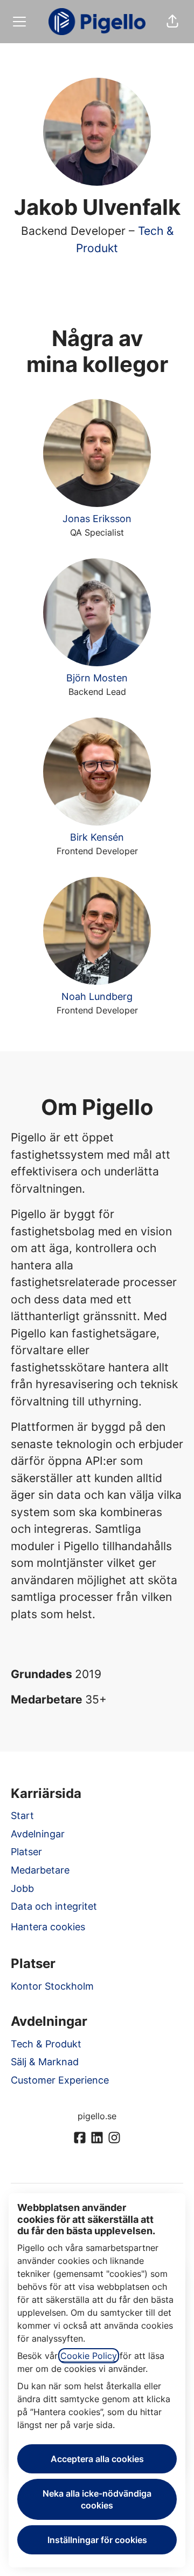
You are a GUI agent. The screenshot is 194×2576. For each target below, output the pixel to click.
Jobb (22, 1888)
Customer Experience (60, 2080)
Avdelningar (38, 1834)
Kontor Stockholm (52, 1986)
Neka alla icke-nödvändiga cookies (97, 2499)
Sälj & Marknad (45, 2062)
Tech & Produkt (46, 2044)
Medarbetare (40, 1870)
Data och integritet (54, 1906)
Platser (26, 1852)
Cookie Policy (89, 2356)
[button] (172, 22)
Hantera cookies (48, 1927)
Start (22, 1816)
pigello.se (97, 2116)
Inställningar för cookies (97, 2540)
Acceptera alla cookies (97, 2459)
